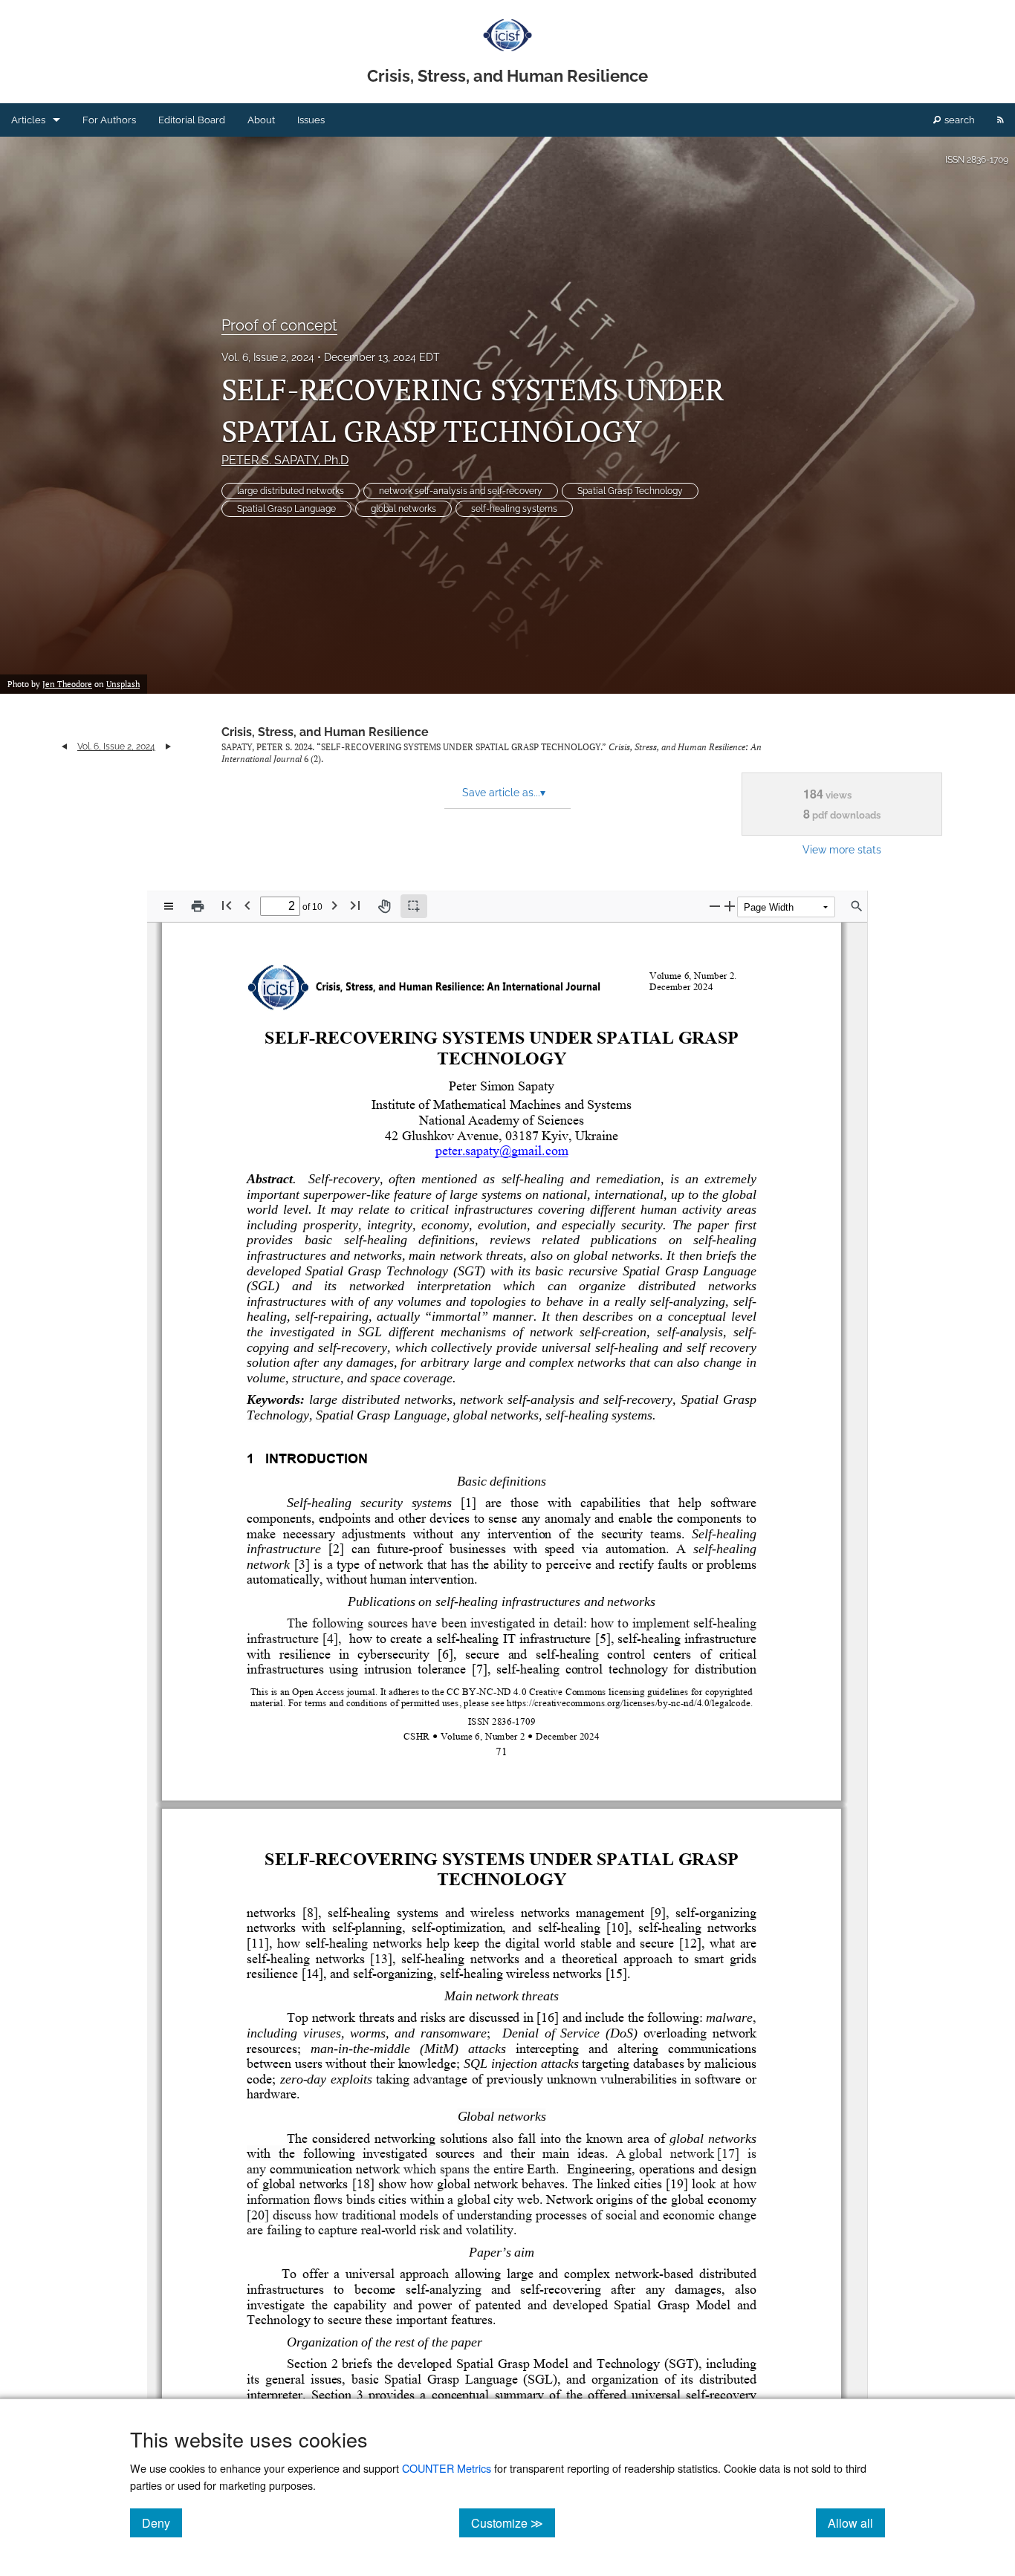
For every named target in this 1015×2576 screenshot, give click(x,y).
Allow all (856, 2523)
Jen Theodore (67, 684)
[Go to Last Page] (355, 905)
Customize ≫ (513, 2523)
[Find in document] (857, 906)
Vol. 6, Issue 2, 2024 (268, 357)
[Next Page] (334, 905)
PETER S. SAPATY (285, 460)
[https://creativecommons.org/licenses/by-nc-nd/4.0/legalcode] (627, 1702)
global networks (403, 509)
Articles (28, 120)
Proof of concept (279, 325)
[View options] (169, 906)
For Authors (109, 120)
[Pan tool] (384, 906)
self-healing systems (514, 509)
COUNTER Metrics (447, 2468)
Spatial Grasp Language (286, 509)
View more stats (842, 849)
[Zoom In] (730, 906)
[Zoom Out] (715, 906)
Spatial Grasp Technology (630, 491)
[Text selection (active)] (414, 906)
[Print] (198, 906)
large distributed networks (291, 491)
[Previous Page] (247, 905)
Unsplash (123, 684)
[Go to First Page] (227, 905)
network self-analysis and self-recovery (461, 491)
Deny (162, 2523)
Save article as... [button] (504, 793)
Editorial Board (192, 120)
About (261, 120)
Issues (311, 120)
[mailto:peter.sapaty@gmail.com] (503, 1151)
